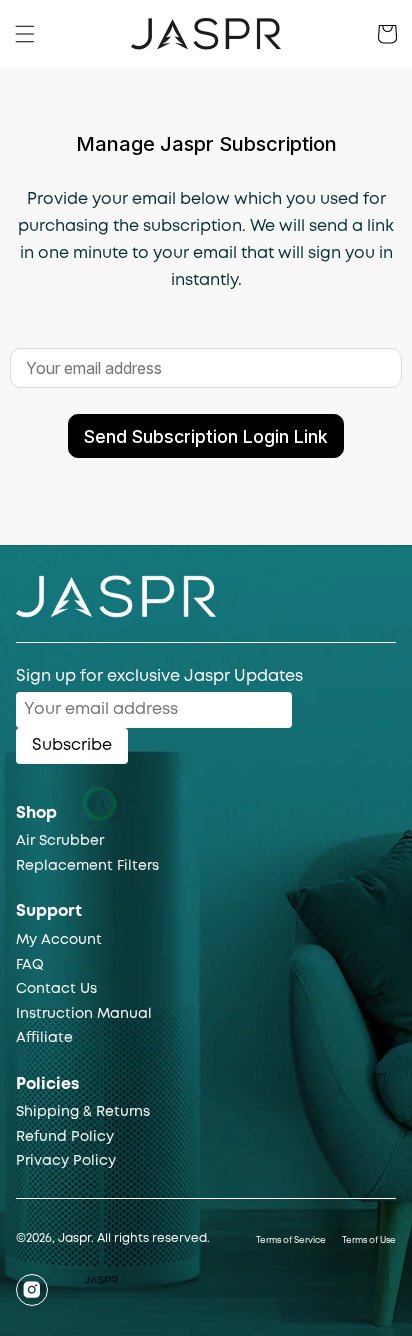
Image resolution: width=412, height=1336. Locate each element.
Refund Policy (65, 1137)
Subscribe (72, 745)
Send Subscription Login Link (206, 436)
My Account (59, 940)
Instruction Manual (84, 1014)
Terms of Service (291, 1241)
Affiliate (44, 1038)
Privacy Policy (66, 1161)
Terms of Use (369, 1241)
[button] (25, 34)
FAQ (30, 965)
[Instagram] (32, 1290)
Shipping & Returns (83, 1112)
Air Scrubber (60, 841)
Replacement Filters (87, 866)
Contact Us (56, 989)
